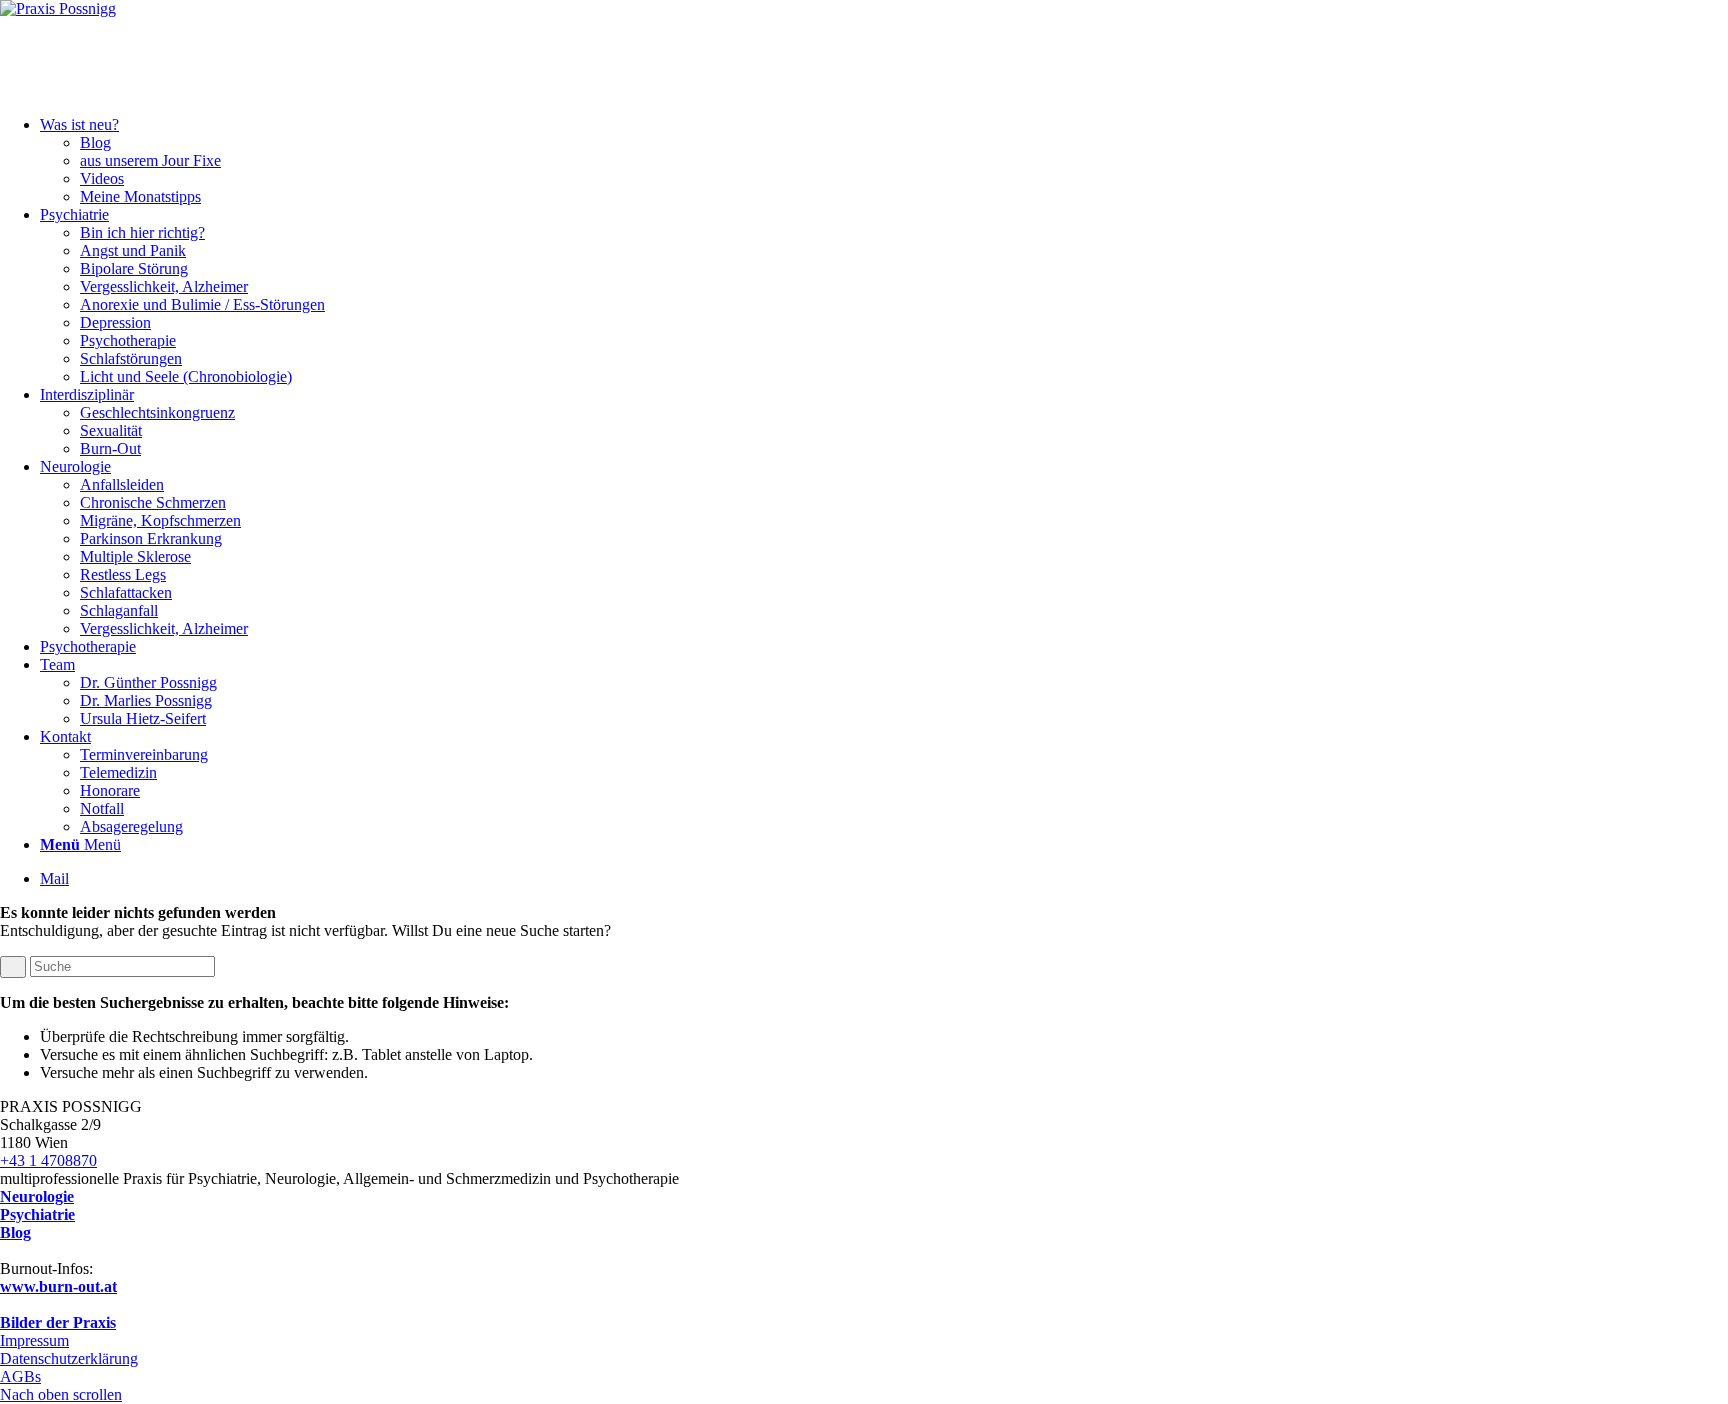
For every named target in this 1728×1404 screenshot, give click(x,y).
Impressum (34, 1340)
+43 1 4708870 (48, 1160)
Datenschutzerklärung (69, 1358)
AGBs (20, 1376)
